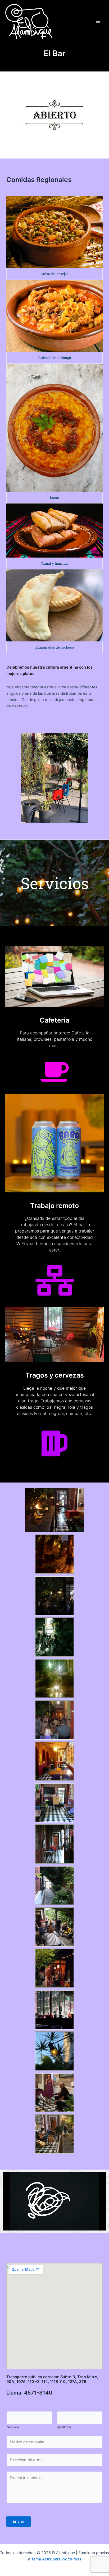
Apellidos (64, 2427)
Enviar (19, 2521)
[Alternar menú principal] (98, 21)
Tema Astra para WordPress (56, 2559)
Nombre (13, 2427)
